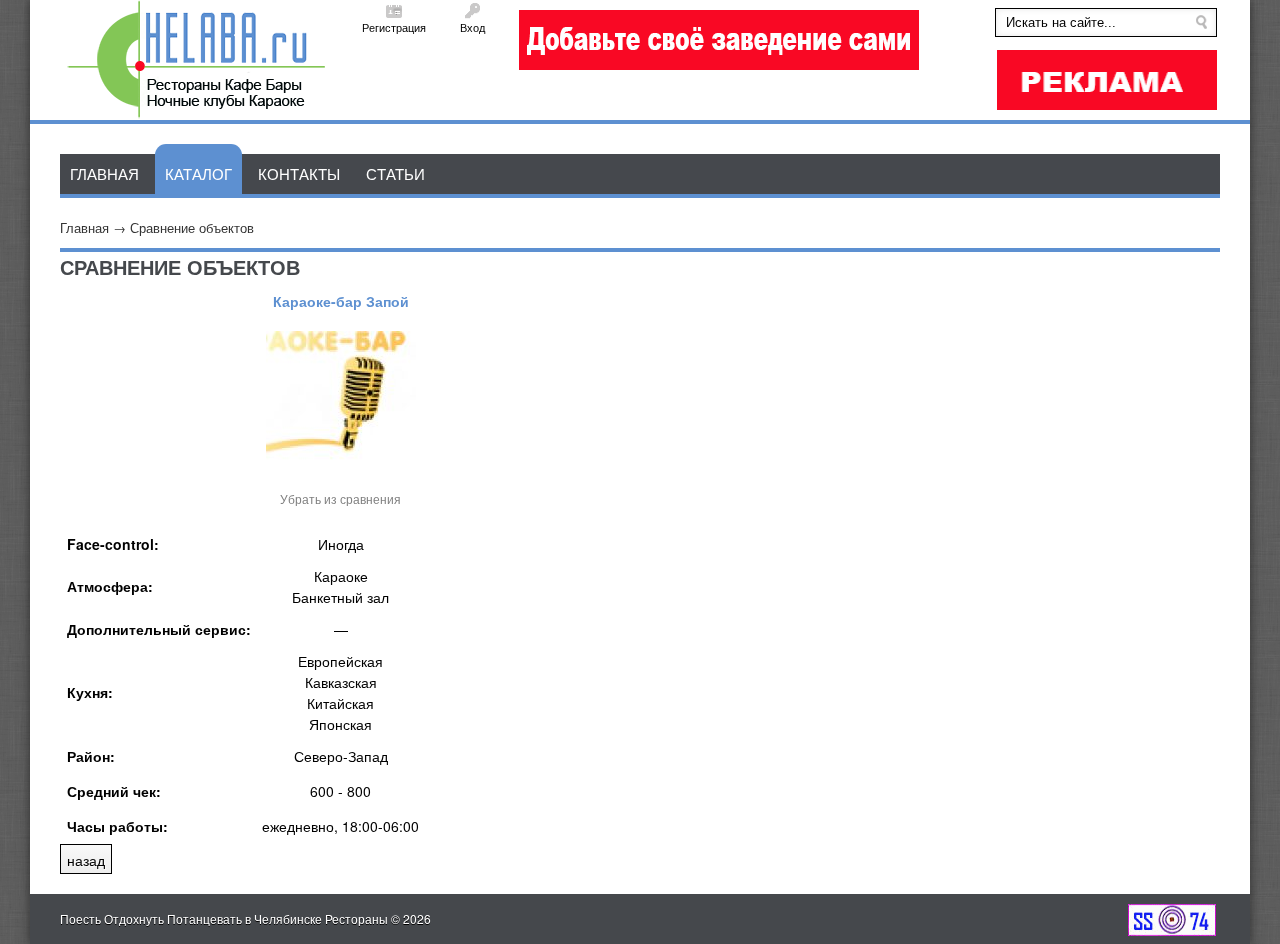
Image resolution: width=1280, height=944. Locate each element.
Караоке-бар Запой (341, 301)
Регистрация (394, 27)
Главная (84, 227)
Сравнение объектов (192, 227)
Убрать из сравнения (340, 498)
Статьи (395, 173)
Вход (472, 27)
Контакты (299, 173)
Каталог (198, 173)
